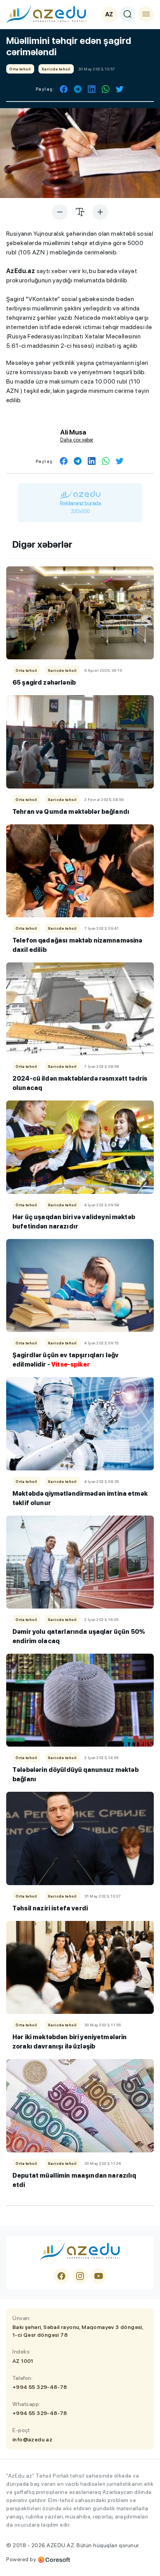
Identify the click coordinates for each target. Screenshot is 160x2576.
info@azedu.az (32, 2439)
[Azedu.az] (46, 14)
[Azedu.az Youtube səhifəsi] (99, 2276)
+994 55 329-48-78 (40, 2387)
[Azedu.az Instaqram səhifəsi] (80, 2276)
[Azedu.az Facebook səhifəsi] (61, 2276)
